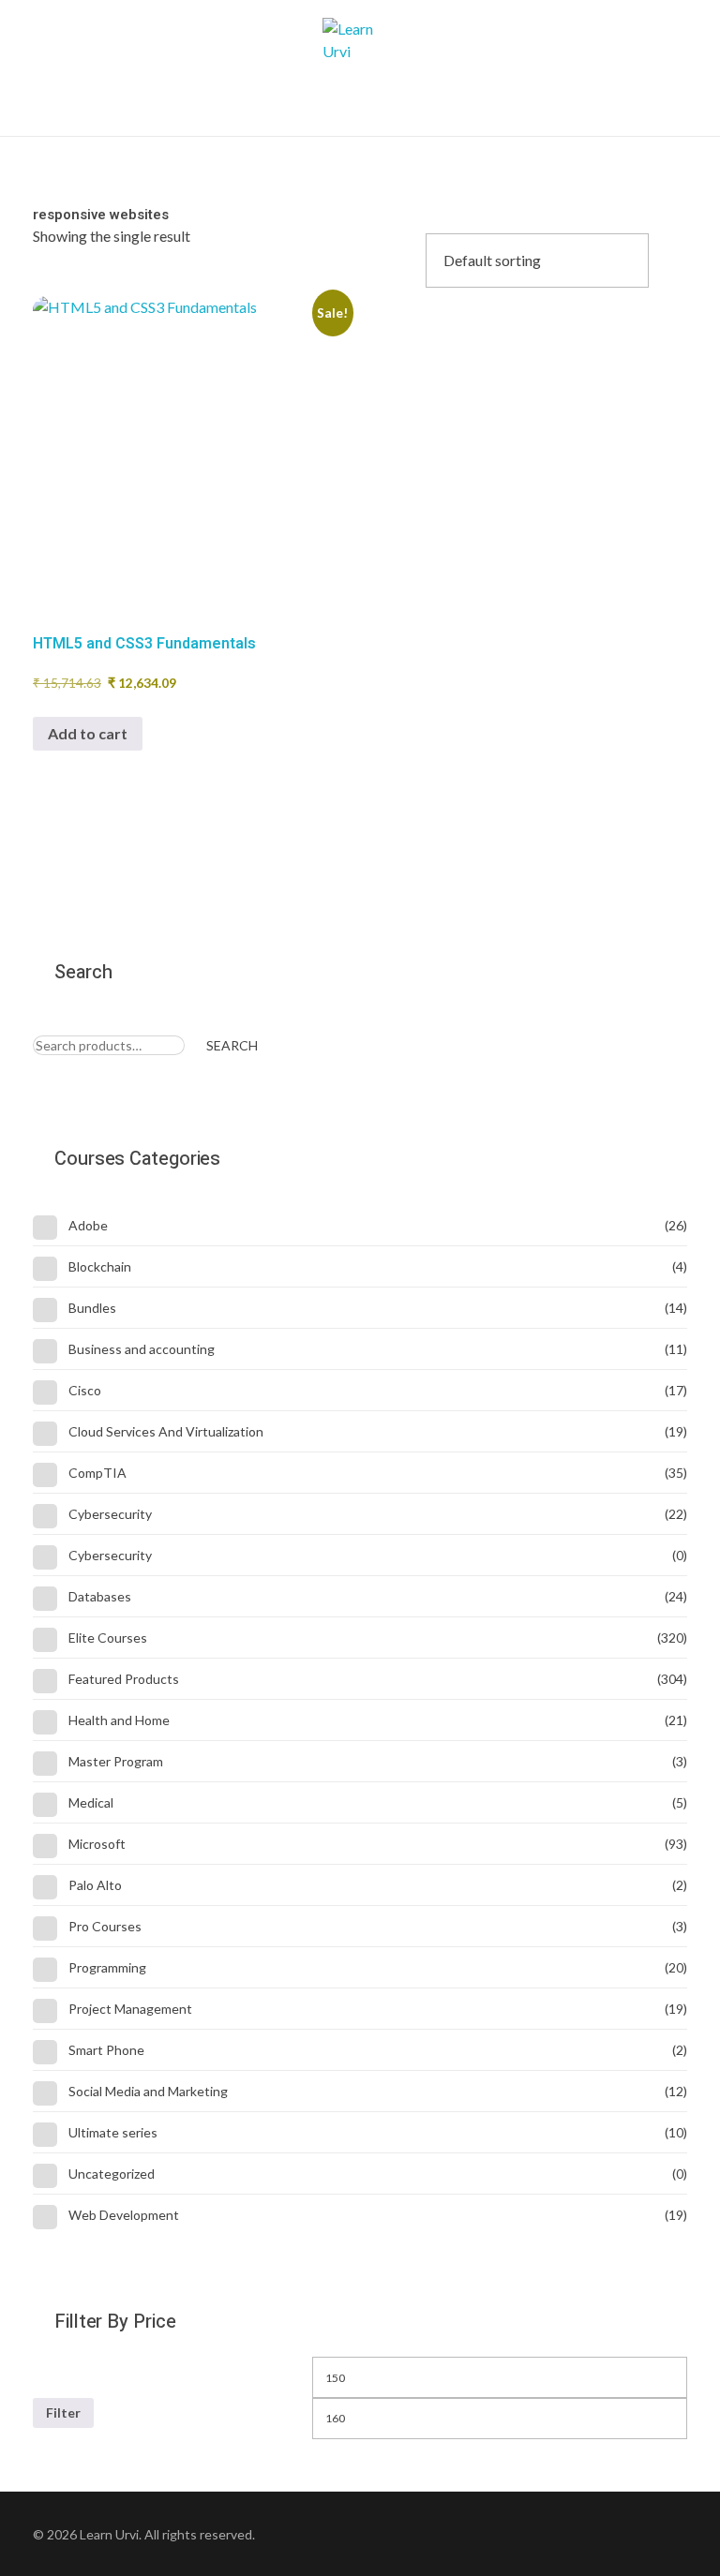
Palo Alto (95, 1885)
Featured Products (124, 1679)
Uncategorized (112, 2174)
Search (232, 1045)
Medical (91, 1802)
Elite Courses (108, 1638)
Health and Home (119, 1720)
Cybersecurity (110, 1514)
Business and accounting (142, 1349)
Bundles (92, 1308)
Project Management (130, 2009)
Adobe (88, 1225)
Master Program (116, 1761)
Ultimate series (113, 2132)
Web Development (124, 2215)
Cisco (85, 1390)
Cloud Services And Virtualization (166, 1431)
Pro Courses (105, 1926)
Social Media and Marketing (148, 2091)
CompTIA (97, 1473)
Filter (63, 2412)
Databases (100, 1596)
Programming (107, 1967)
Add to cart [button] (88, 733)
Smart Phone (106, 2050)
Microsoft (97, 1844)
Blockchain (100, 1266)
